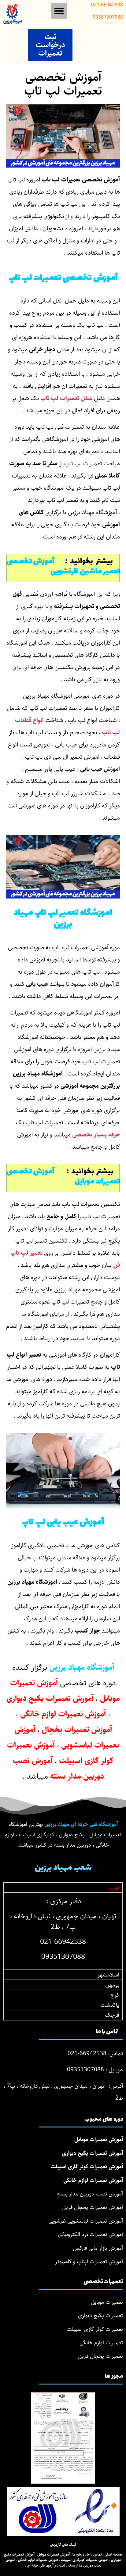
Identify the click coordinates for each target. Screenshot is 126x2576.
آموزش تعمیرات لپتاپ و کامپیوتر (89, 2262)
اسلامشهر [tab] (108, 1975)
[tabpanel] (63, 1931)
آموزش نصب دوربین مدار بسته (90, 2194)
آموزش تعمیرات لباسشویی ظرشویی (86, 2221)
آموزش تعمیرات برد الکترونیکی (90, 2234)
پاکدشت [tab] (110, 2005)
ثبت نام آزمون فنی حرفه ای (46, 2565)
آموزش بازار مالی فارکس (98, 2248)
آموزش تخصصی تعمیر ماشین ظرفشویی (63, 567)
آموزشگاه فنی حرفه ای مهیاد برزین (81, 1824)
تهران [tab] (113, 1888)
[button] (59, 11)
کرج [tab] (115, 1995)
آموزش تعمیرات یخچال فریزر (92, 2207)
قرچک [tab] (112, 2015)
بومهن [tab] (112, 1985)
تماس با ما (94, 2555)
